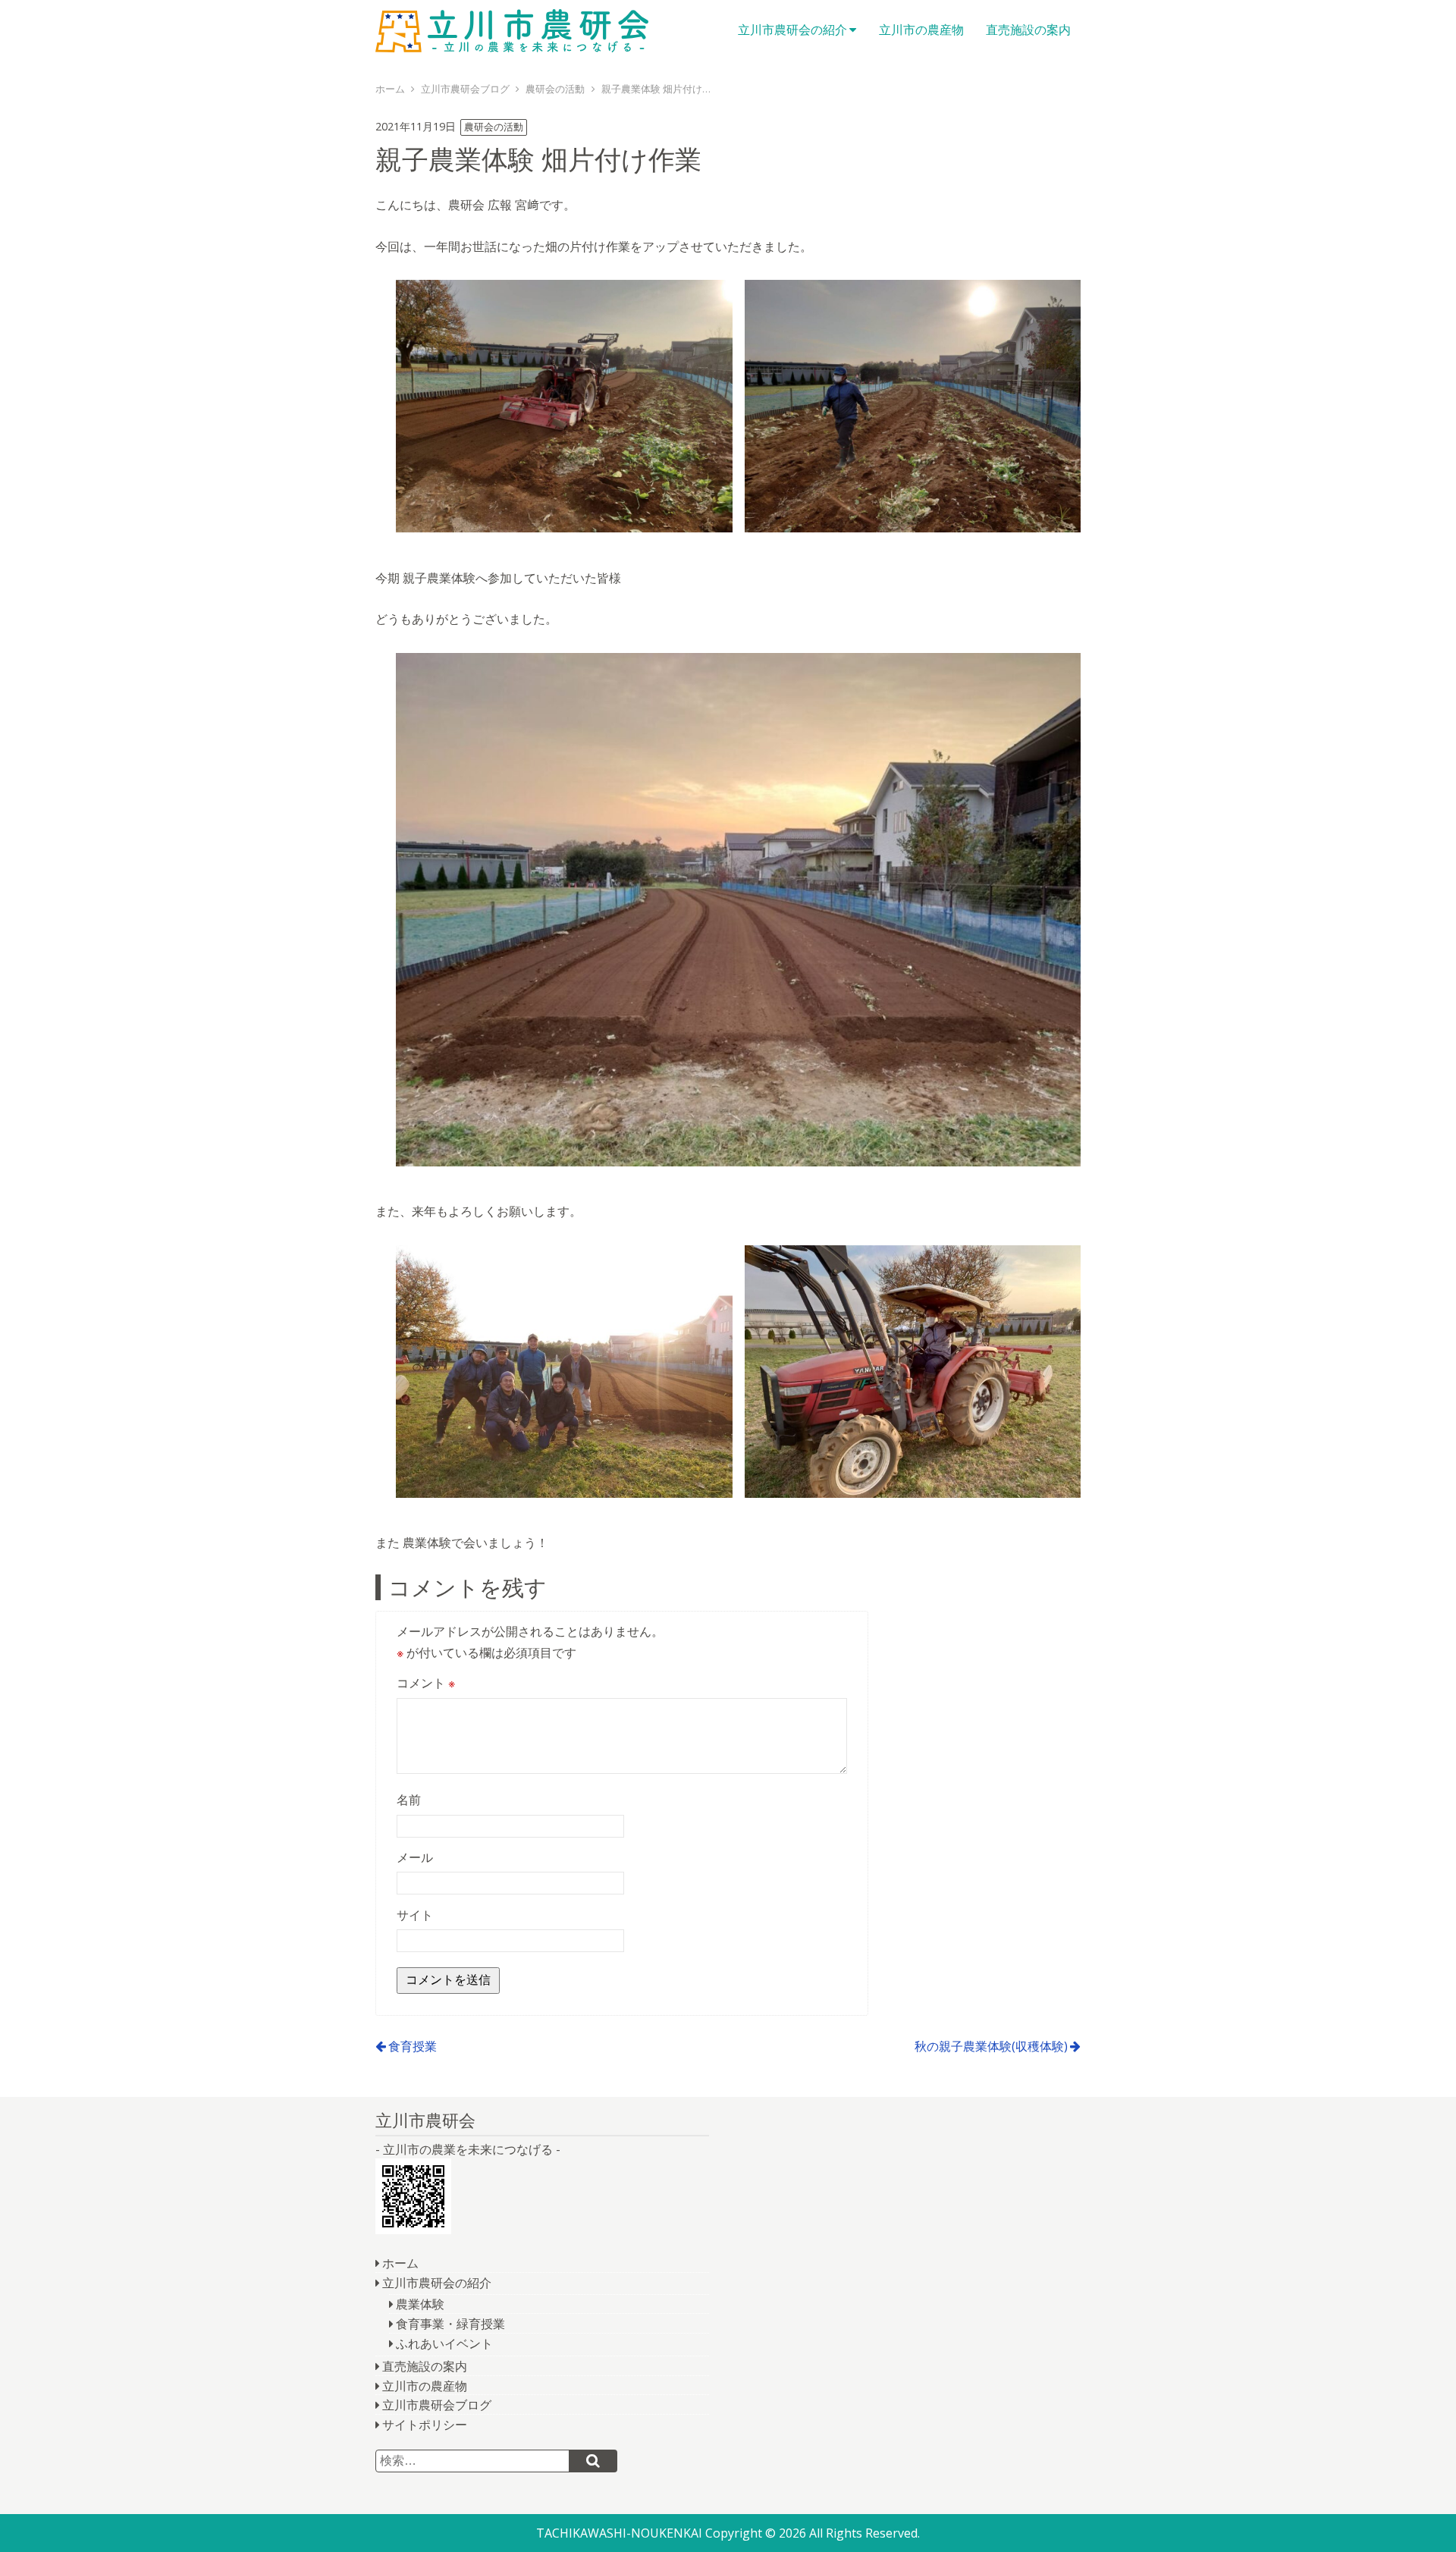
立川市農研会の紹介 (792, 30)
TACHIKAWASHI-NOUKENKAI (619, 2533)
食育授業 (413, 2046)
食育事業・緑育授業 (450, 2324)
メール (415, 1857)
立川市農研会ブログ (437, 2405)
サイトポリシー (425, 2425)
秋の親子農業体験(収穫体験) (991, 2046)
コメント (426, 1683)
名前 (409, 1800)
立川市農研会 (512, 30)
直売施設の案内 (1028, 30)
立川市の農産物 (921, 30)
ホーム (400, 2263)
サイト (415, 1915)
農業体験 (420, 2304)
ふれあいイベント (444, 2343)
